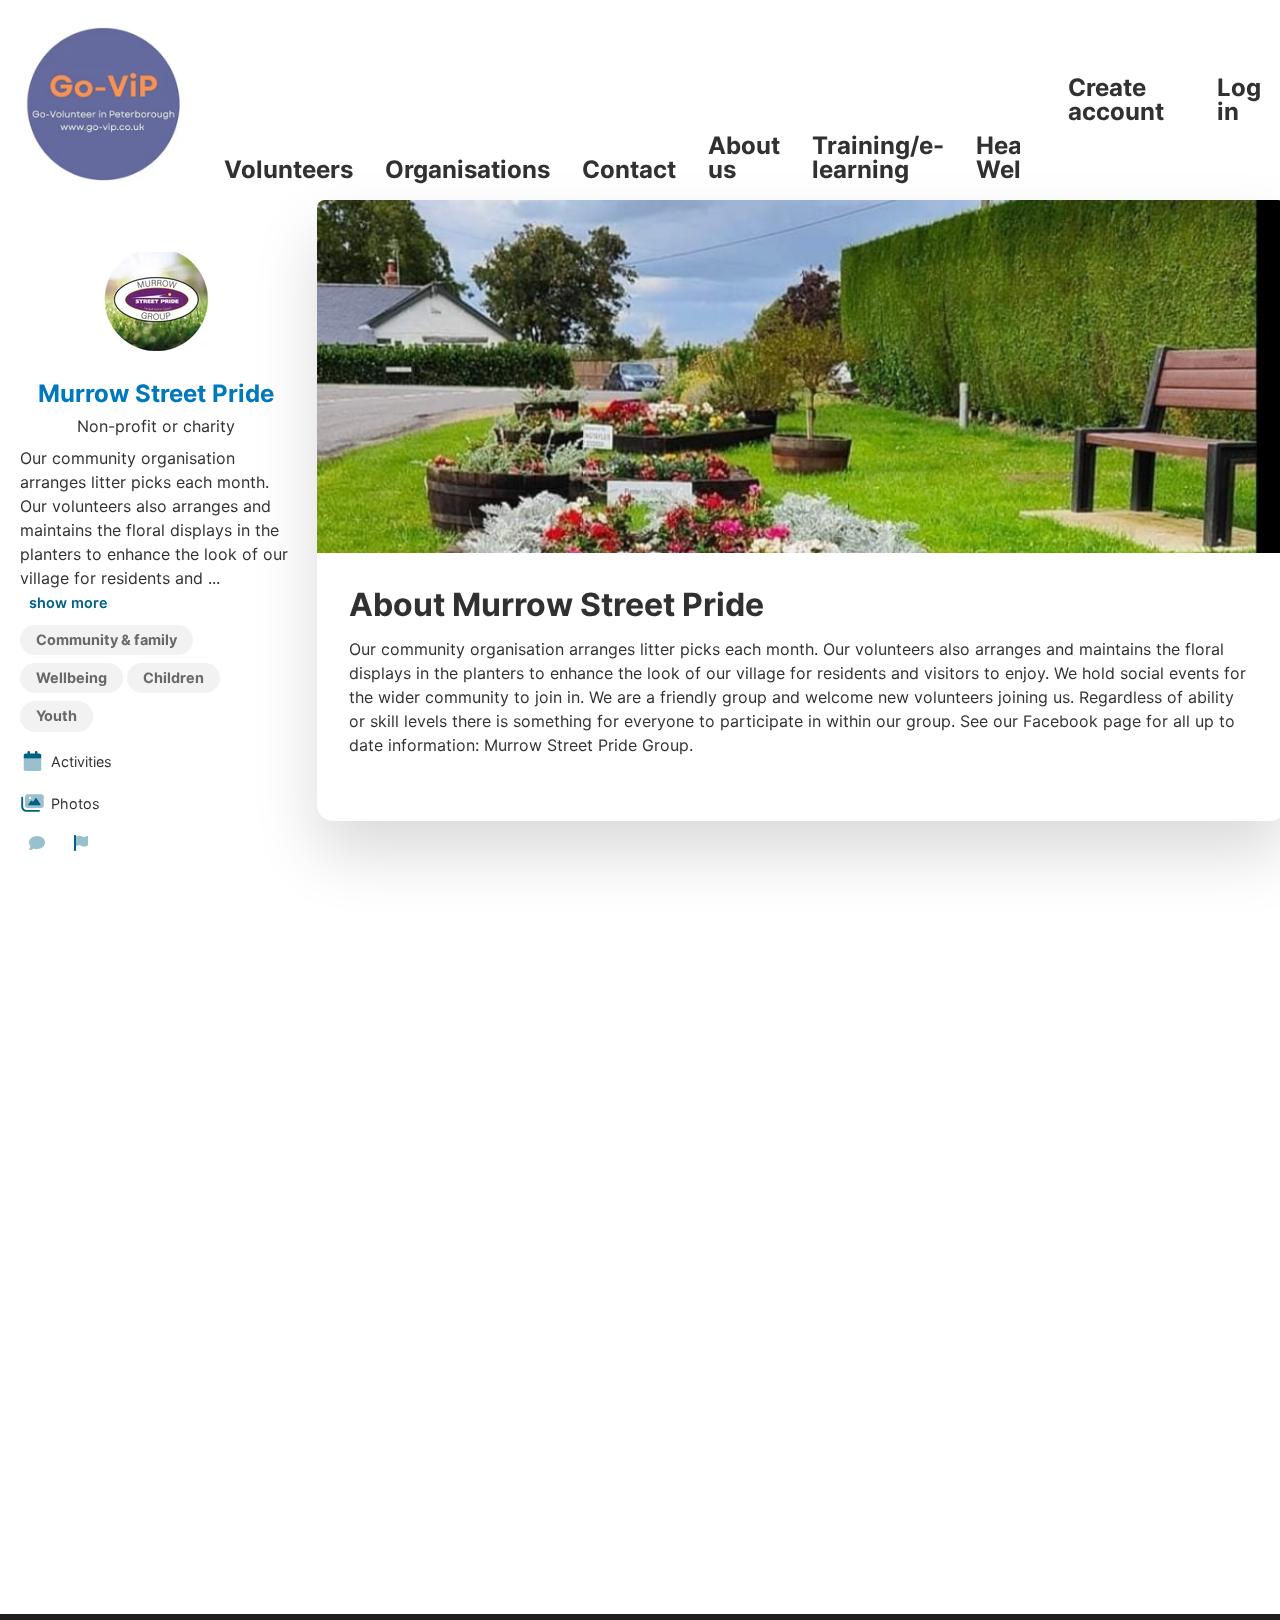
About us (744, 158)
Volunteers (288, 170)
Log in (1239, 100)
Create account (1116, 100)
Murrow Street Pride (156, 394)
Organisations (467, 170)
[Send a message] (37, 843)
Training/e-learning (878, 158)
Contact (629, 170)
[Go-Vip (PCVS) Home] (104, 100)
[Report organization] (81, 843)
